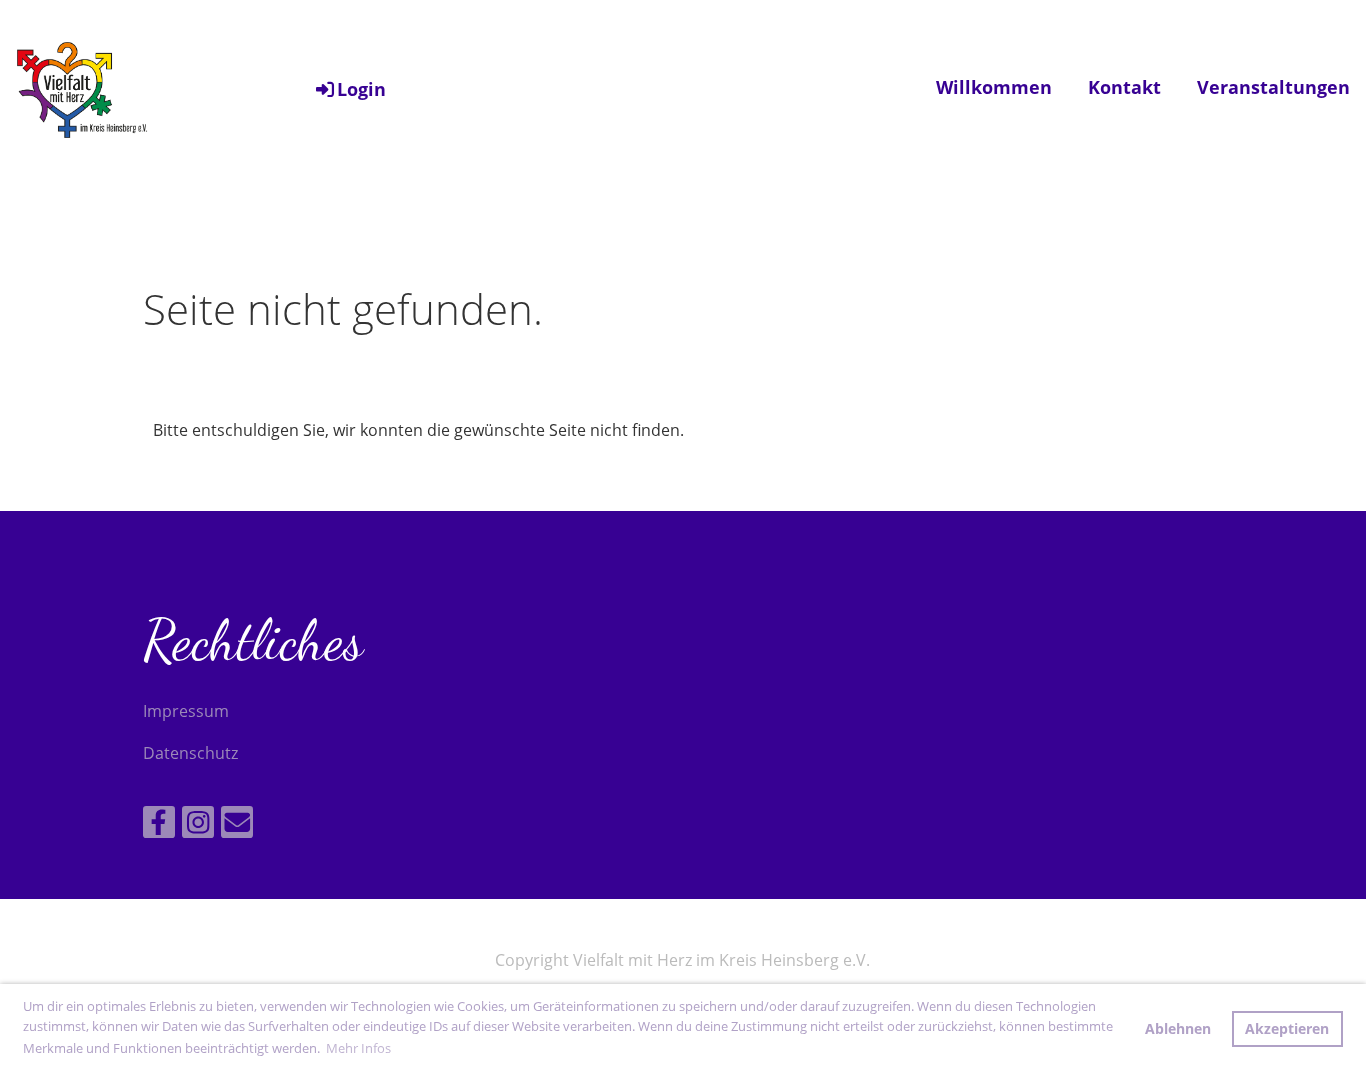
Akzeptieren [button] (1287, 1028)
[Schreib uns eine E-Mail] (237, 825)
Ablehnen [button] (1178, 1028)
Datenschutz (190, 753)
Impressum (186, 711)
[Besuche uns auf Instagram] (198, 825)
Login (361, 89)
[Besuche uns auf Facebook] (159, 825)
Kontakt (1124, 87)
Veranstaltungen (1273, 87)
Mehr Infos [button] (358, 1048)
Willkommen (994, 87)
